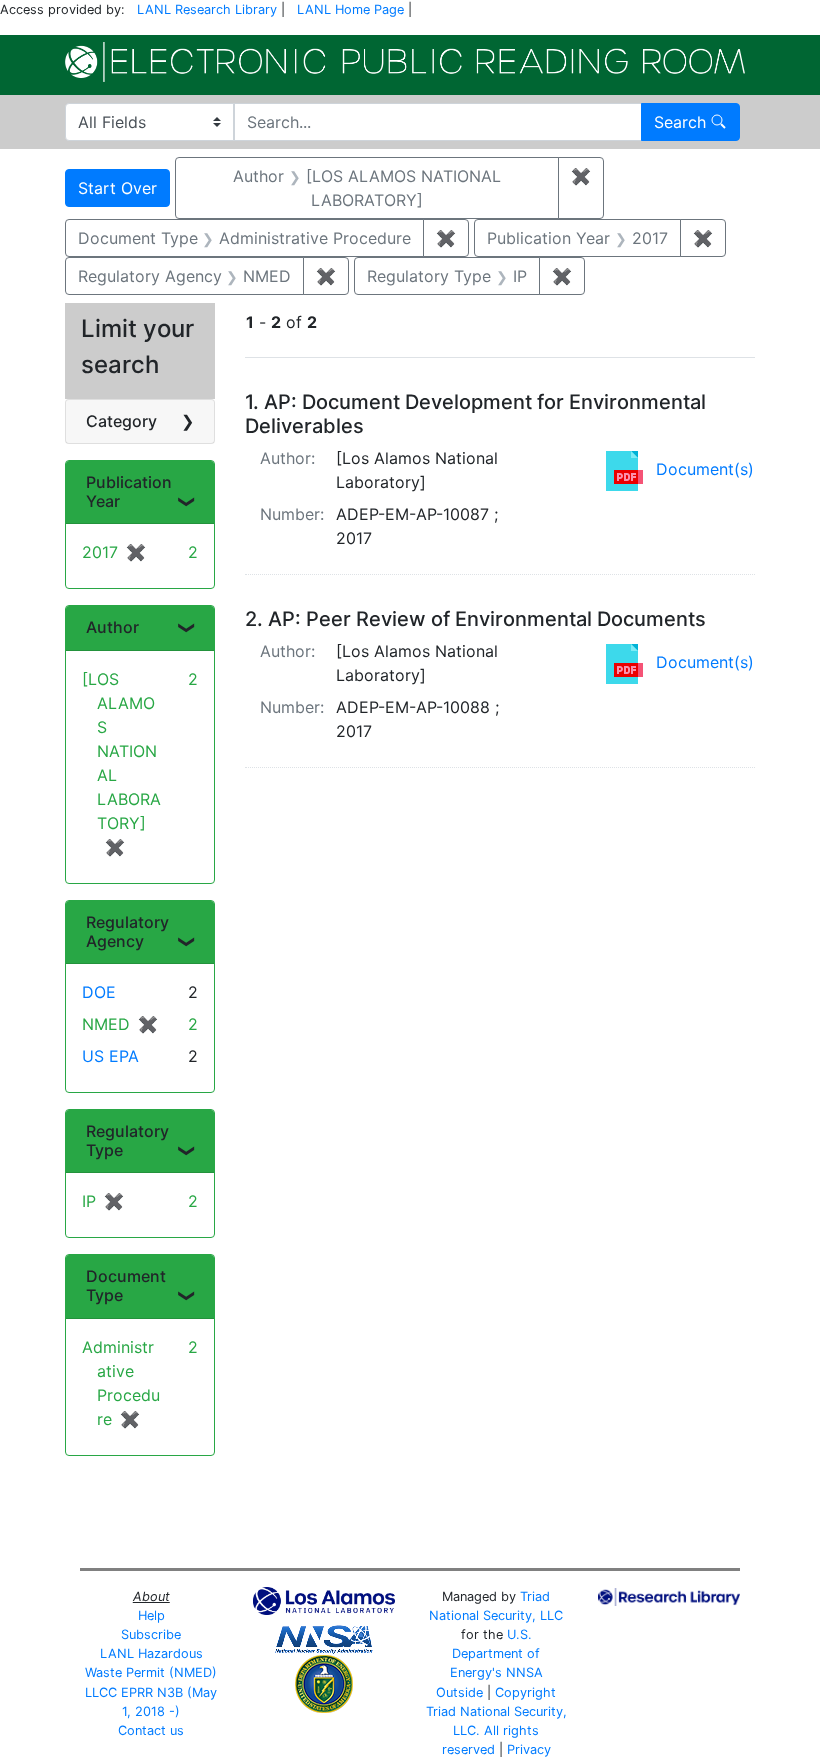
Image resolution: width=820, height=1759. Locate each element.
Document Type (126, 1285)
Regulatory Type (127, 1140)
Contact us (151, 1730)
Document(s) (705, 469)
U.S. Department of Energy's (495, 1653)
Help (151, 1615)
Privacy (529, 1749)
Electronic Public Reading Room (405, 62)
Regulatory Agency (127, 931)
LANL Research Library (207, 9)
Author (112, 627)
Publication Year (129, 491)
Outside (459, 1692)
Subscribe (151, 1634)
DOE (99, 992)
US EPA (110, 1056)
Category (121, 421)
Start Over (117, 188)
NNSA (524, 1672)
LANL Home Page (350, 9)
